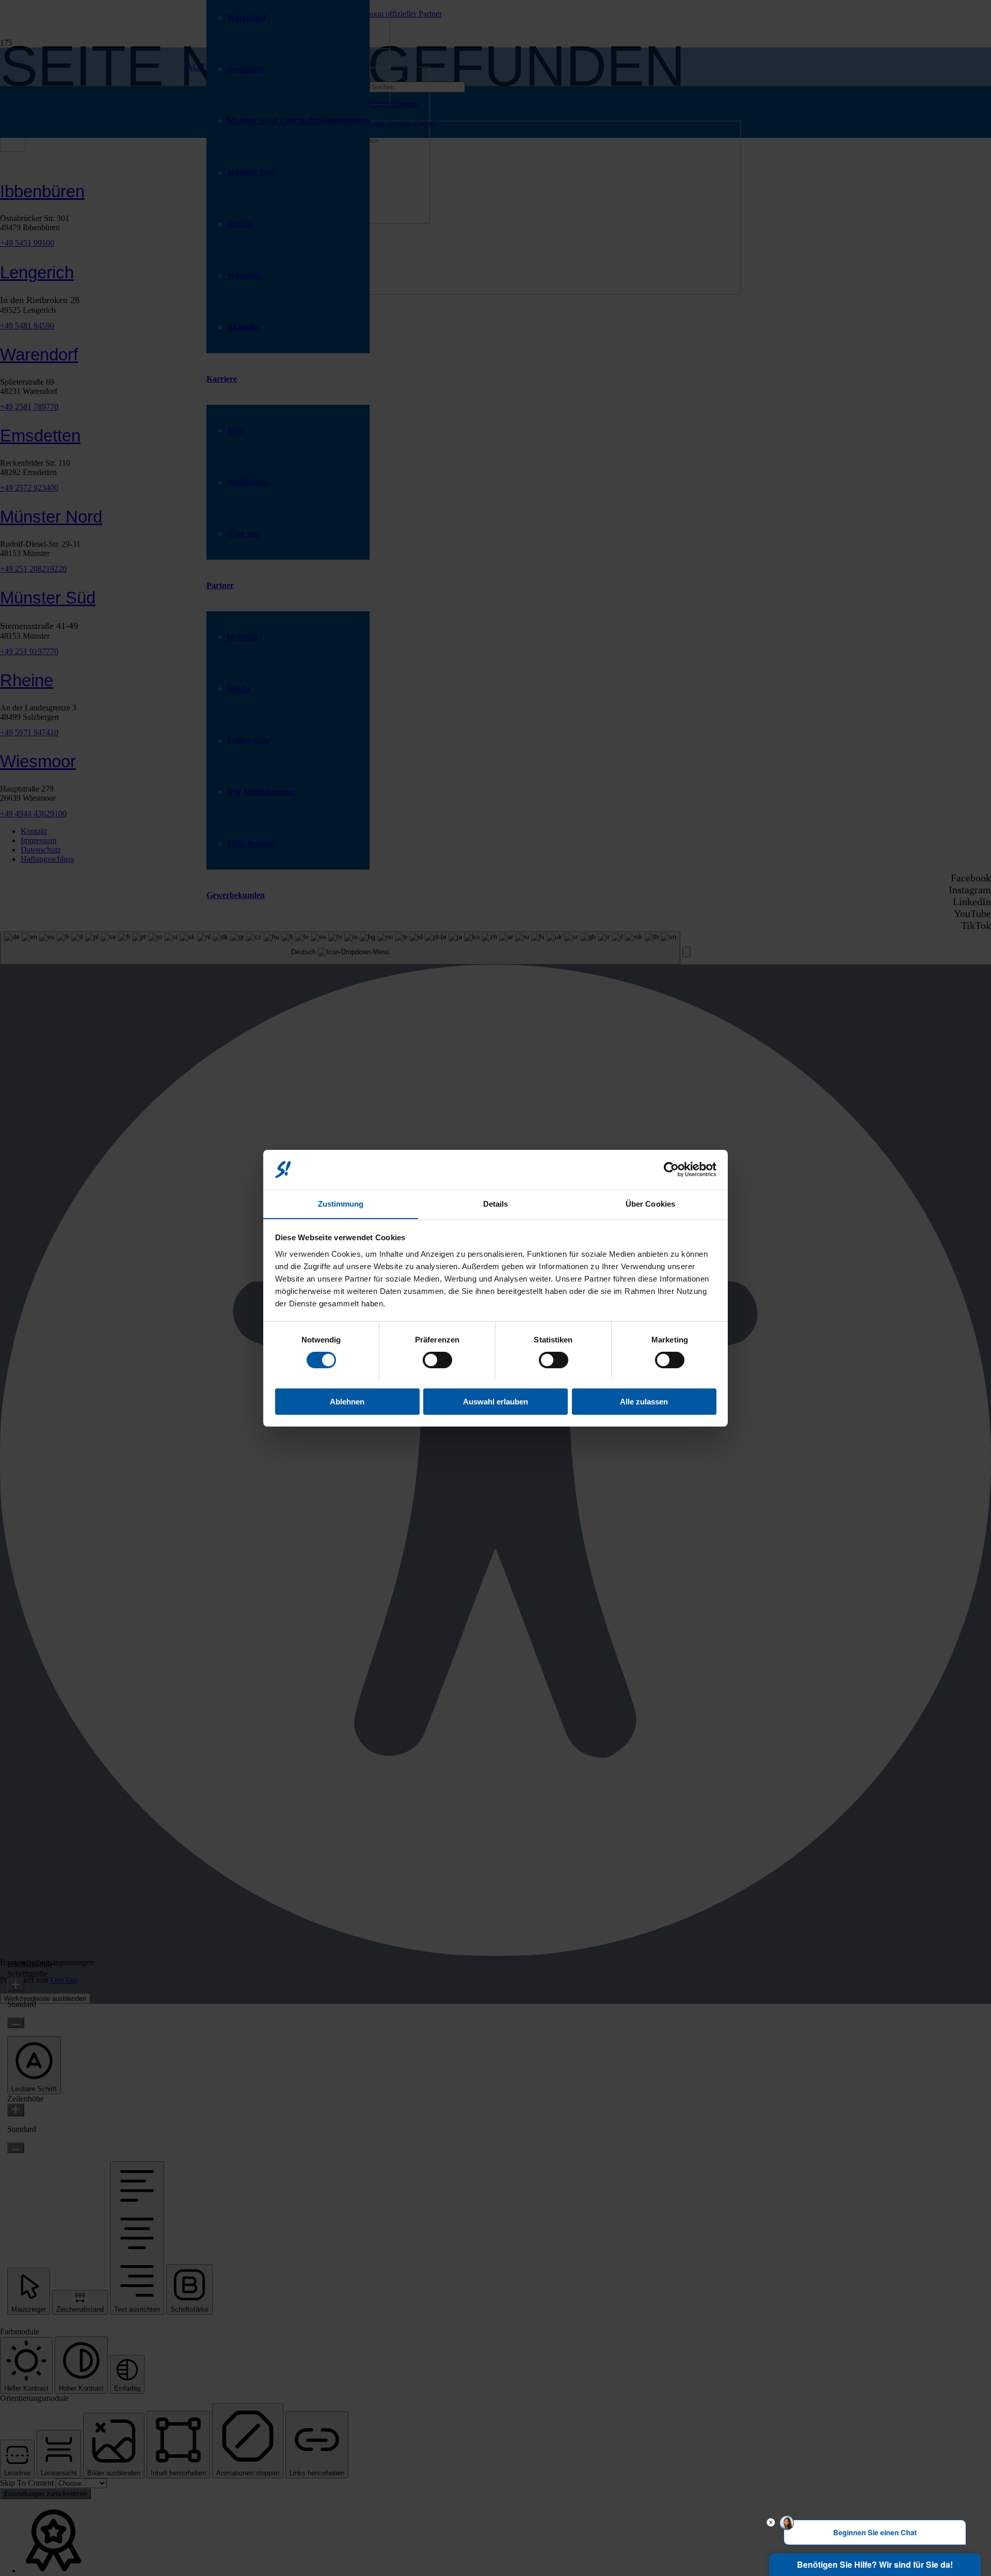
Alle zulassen (644, 1401)
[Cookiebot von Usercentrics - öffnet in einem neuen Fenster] (671, 1170)
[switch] (437, 1360)
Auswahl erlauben (495, 1401)
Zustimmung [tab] (341, 1203)
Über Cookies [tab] (650, 1203)
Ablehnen (347, 1401)
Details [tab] (496, 1203)
